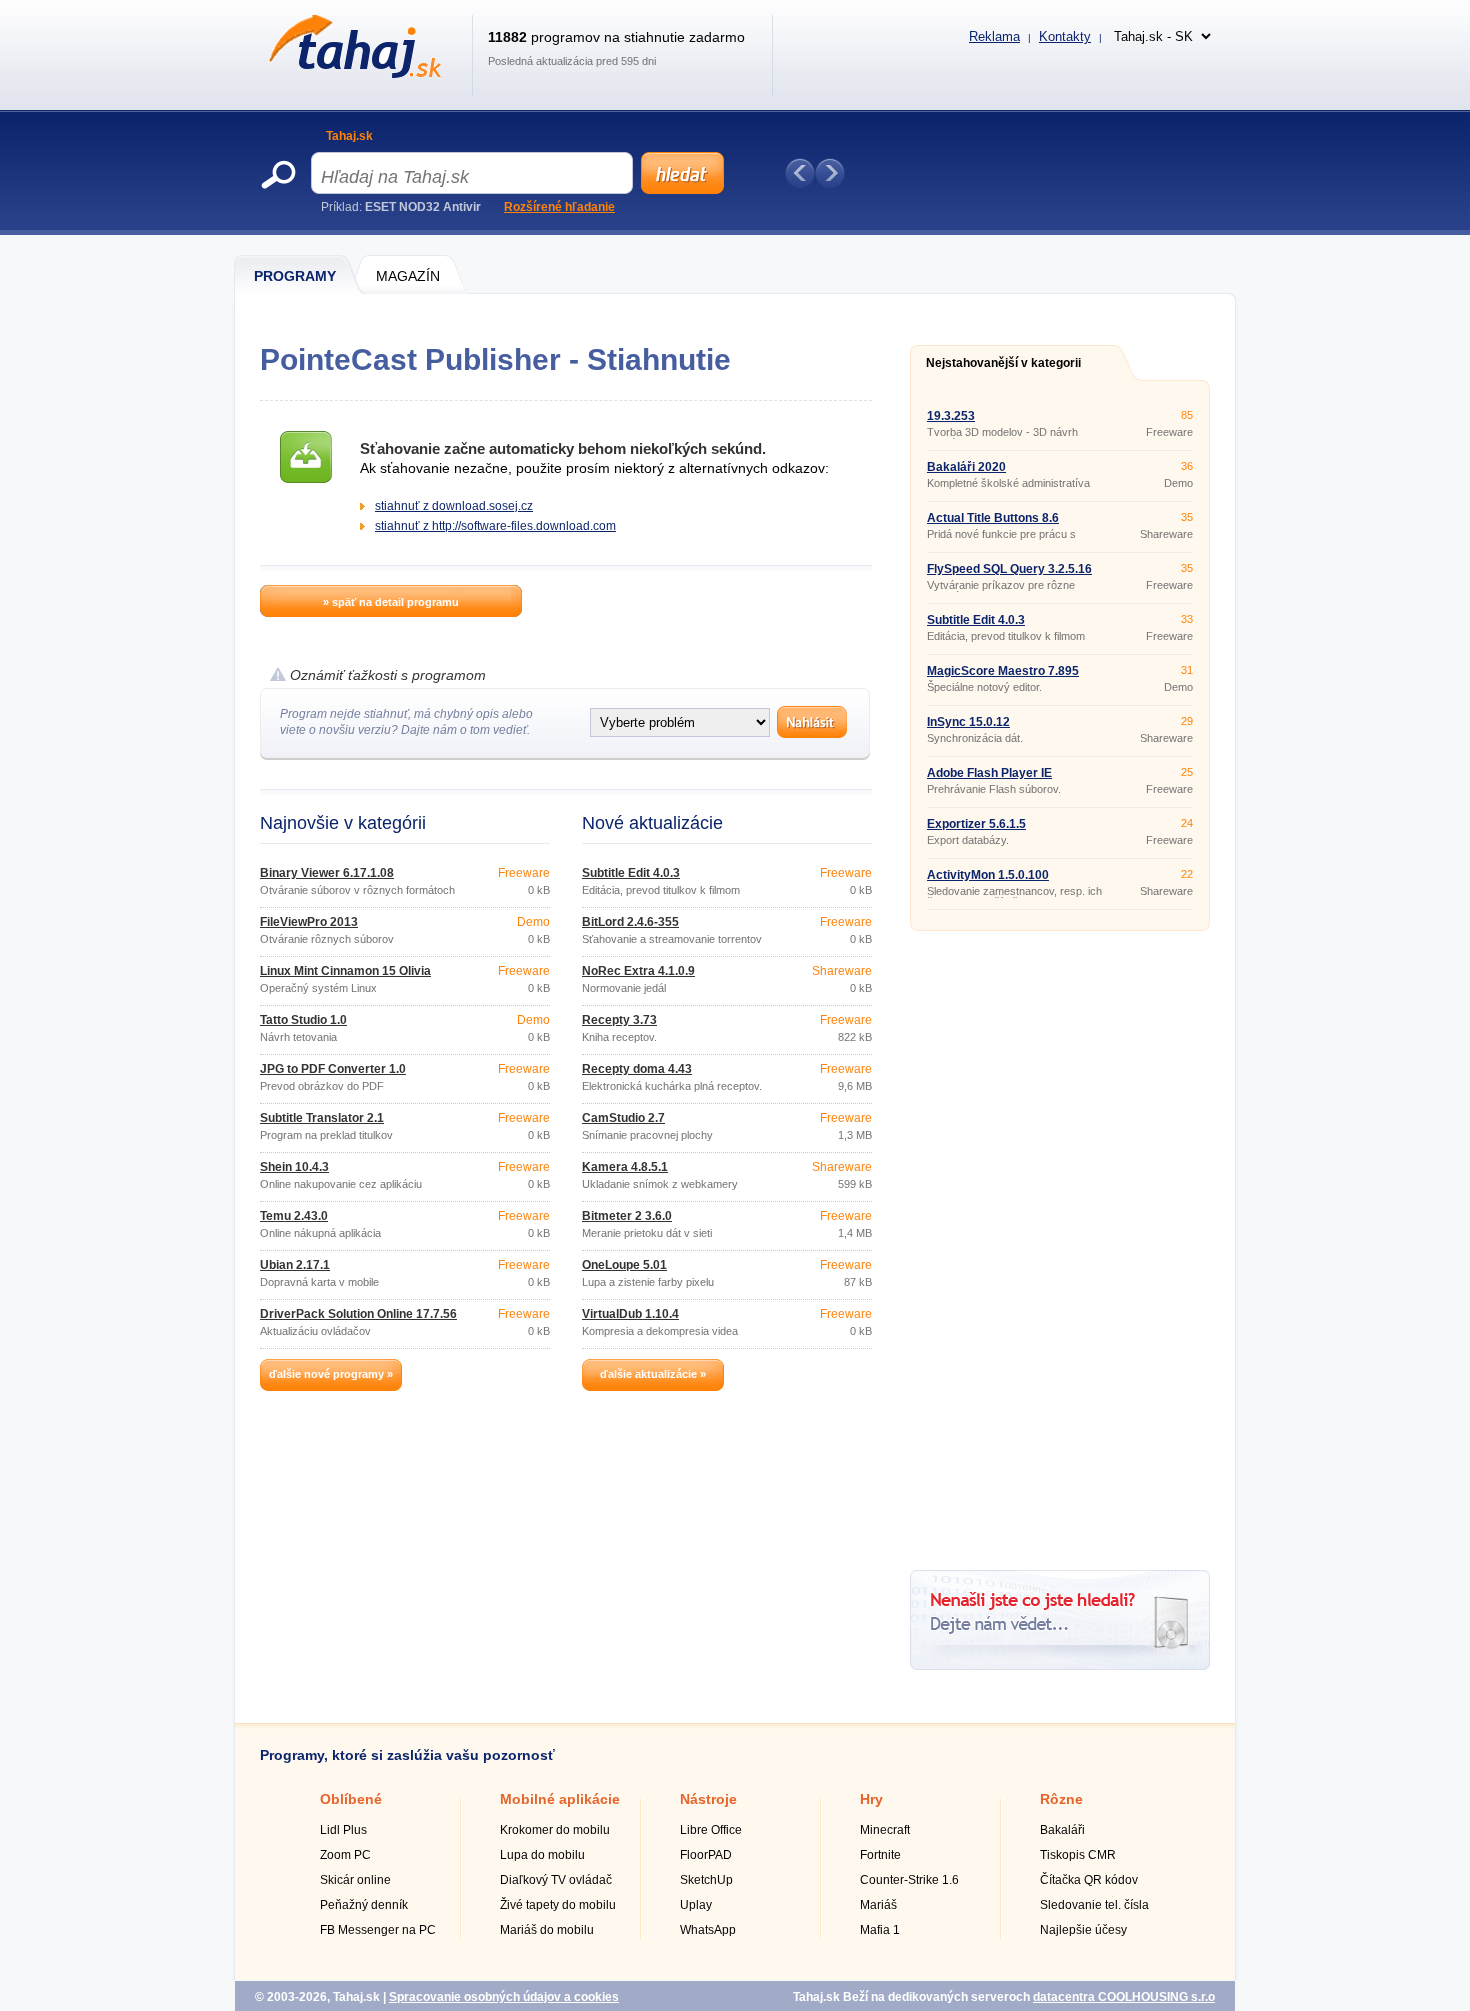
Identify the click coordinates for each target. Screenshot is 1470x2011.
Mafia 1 (880, 1930)
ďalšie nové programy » (331, 1374)
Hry (871, 1799)
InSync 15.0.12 (968, 722)
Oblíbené (351, 1799)
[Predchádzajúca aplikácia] (800, 173)
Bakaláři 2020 (966, 467)
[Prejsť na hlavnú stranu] (351, 74)
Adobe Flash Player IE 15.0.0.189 (989, 779)
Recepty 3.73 (619, 1020)
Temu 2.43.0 (294, 1216)
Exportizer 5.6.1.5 (976, 824)
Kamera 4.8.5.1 (625, 1167)
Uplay (696, 1905)
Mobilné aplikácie (560, 1799)
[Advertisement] (1060, 1243)
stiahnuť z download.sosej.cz (454, 506)
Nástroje (708, 1799)
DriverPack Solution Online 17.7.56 (358, 1314)
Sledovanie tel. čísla (1094, 1905)
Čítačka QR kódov (1089, 1880)
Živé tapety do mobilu (558, 1905)
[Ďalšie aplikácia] (830, 173)
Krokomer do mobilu (555, 1830)
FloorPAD (706, 1855)
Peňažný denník (364, 1905)
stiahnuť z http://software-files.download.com (495, 526)
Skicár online (355, 1880)
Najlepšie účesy (1083, 1930)
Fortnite (880, 1855)
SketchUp (706, 1880)
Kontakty (1065, 36)
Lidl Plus (343, 1830)
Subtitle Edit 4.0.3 (631, 873)
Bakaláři (1062, 1830)
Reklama (994, 36)
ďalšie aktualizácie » (653, 1374)
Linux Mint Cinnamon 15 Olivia (345, 971)
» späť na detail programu (391, 602)
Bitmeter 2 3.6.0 (627, 1216)
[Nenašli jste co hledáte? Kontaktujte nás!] (1060, 1666)
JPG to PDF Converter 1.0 (333, 1069)
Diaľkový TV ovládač (556, 1880)
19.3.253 (951, 416)
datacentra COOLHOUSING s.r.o (1124, 1997)
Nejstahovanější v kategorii (1003, 363)
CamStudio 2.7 (623, 1118)
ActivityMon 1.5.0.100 (988, 875)
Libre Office (711, 1830)
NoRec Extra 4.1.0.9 (638, 971)
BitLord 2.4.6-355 (630, 922)
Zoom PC (345, 1855)
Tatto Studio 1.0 (303, 1020)
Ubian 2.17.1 (295, 1265)
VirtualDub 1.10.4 (630, 1314)
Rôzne (1061, 1799)
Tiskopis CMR (1078, 1855)
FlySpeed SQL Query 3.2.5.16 (1009, 569)
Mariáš (878, 1905)
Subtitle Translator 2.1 (322, 1118)
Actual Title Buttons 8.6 (993, 518)
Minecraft (885, 1830)
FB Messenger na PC (378, 1930)
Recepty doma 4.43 (637, 1069)
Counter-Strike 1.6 (909, 1880)
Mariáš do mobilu (547, 1930)
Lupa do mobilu (542, 1855)
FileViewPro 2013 (309, 922)
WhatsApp (708, 1930)
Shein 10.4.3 (294, 1167)
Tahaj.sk (349, 136)
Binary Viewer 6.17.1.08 (327, 873)
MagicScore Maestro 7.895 (1003, 671)
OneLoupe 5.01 (624, 1265)
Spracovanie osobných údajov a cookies (504, 1997)
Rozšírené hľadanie (559, 207)
